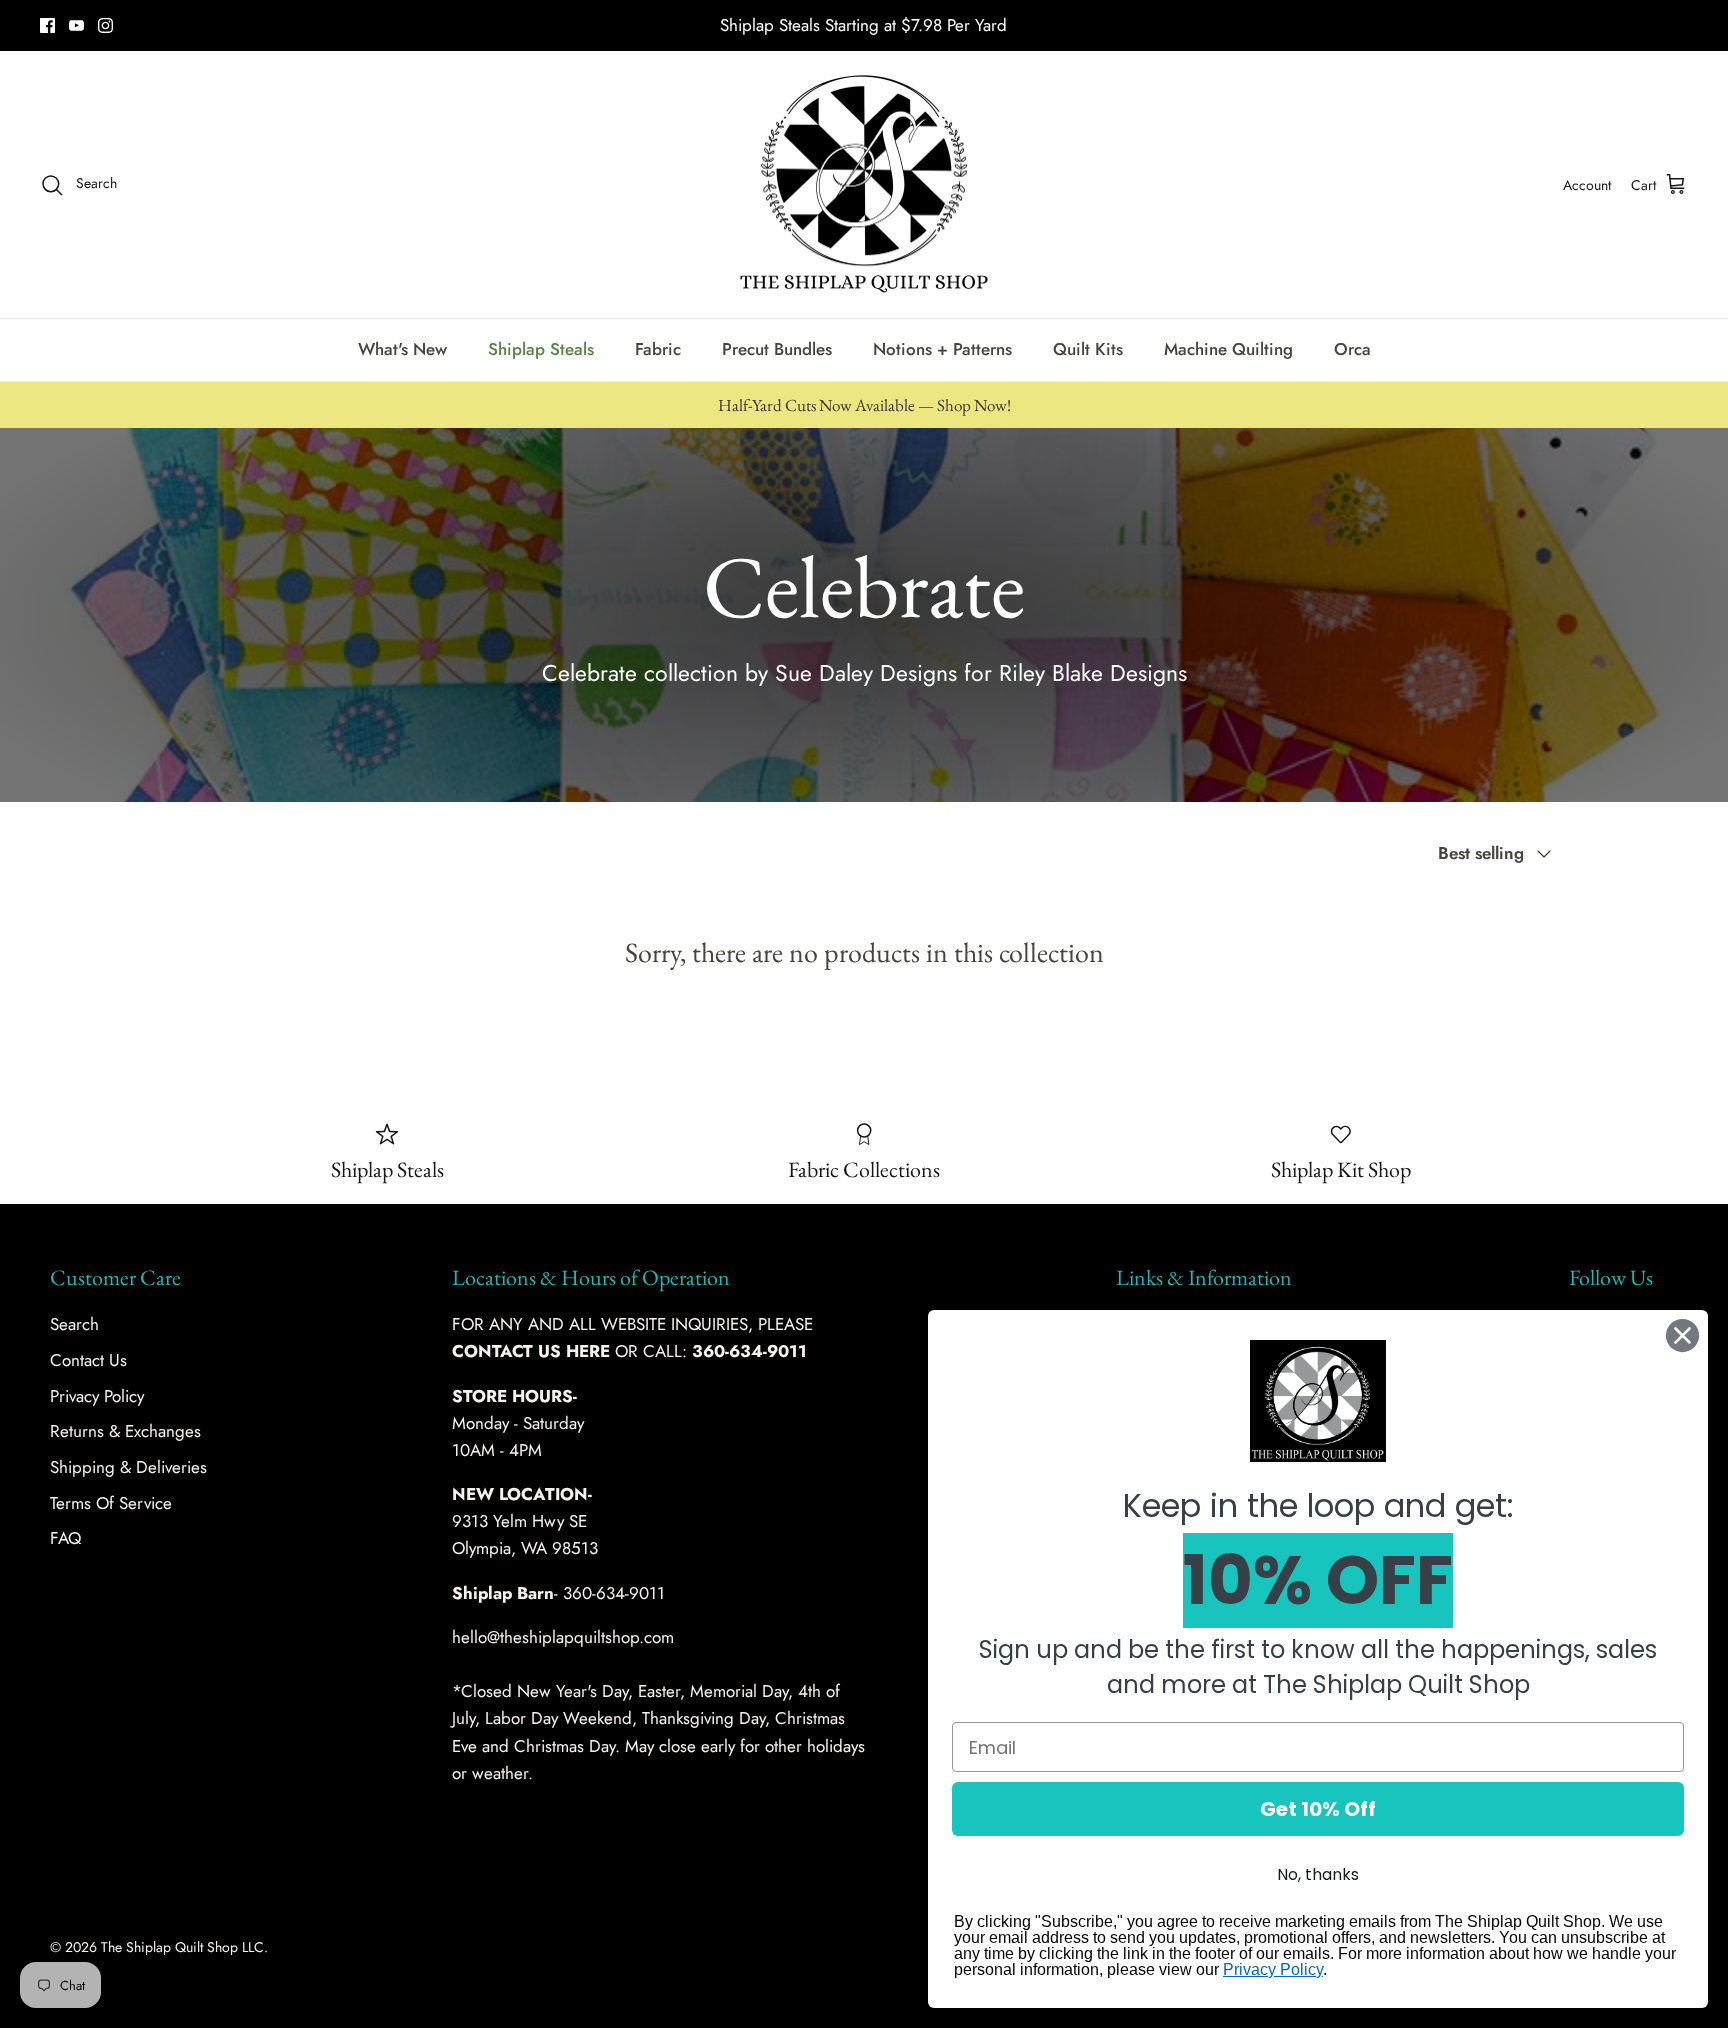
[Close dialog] (1682, 1335)
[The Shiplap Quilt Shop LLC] (864, 185)
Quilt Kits (1088, 349)
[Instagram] (105, 25)
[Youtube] (76, 25)
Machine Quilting (1228, 349)
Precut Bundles (777, 349)
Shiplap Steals (541, 349)
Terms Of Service (111, 1503)
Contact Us (88, 1360)
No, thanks (1318, 1874)
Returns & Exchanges (125, 1431)
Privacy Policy (97, 1396)
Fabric (658, 349)
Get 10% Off (1318, 1809)
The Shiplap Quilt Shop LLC (182, 1947)
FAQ (65, 1538)
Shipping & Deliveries (128, 1467)
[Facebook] (47, 25)
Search (74, 1324)
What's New (402, 349)
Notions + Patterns (942, 349)
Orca (1352, 349)
